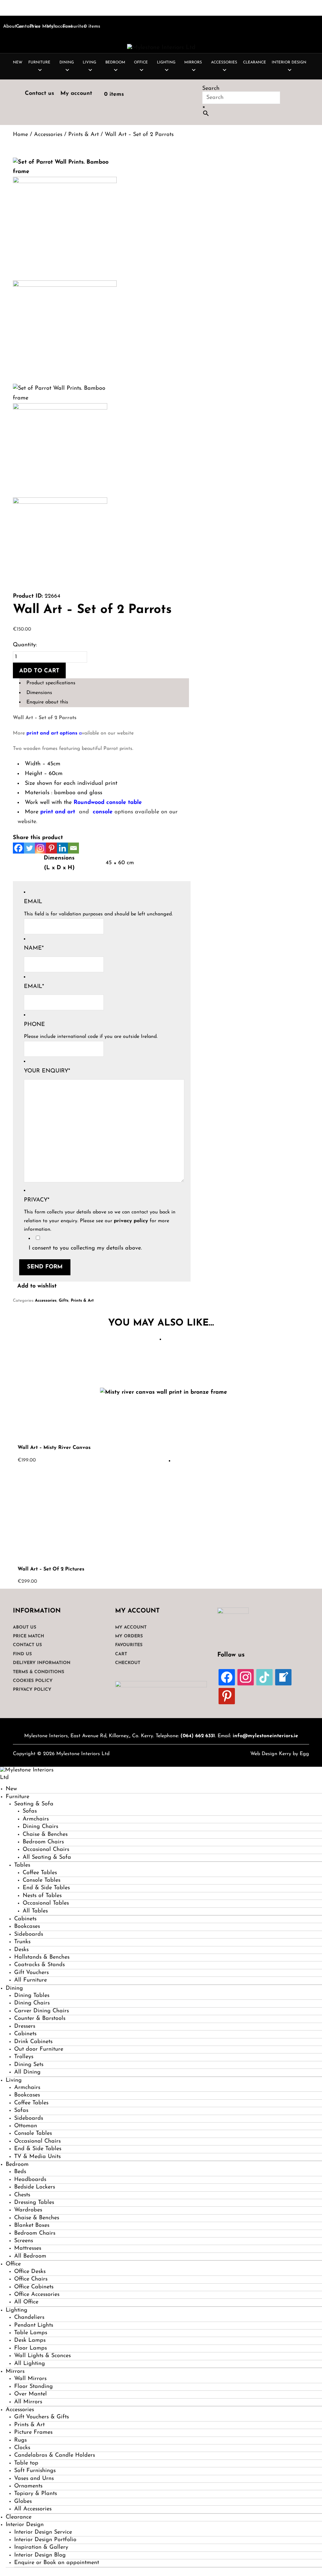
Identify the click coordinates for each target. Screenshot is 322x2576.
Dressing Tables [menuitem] (34, 2203)
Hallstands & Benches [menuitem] (42, 1957)
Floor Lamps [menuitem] (31, 2348)
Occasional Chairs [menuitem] (46, 1850)
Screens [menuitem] (24, 2241)
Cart (121, 1654)
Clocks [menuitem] (22, 2448)
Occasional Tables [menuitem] (46, 1903)
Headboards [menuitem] (30, 2180)
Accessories (224, 62)
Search (211, 89)
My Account (131, 1627)
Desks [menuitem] (21, 1950)
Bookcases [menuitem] (27, 1927)
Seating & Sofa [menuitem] (34, 1804)
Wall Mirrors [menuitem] (30, 2379)
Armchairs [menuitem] (36, 1819)
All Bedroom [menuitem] (30, 2256)
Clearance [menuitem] (19, 2517)
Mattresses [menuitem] (28, 2248)
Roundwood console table (108, 803)
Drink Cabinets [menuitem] (33, 2042)
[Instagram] (40, 848)
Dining (67, 62)
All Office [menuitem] (26, 2302)
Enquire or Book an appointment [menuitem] (57, 2563)
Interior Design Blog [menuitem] (40, 2555)
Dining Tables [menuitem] (32, 1996)
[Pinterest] (51, 848)
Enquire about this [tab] (47, 702)
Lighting (166, 62)
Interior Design (289, 62)
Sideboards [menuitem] (29, 1934)
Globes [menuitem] (23, 2502)
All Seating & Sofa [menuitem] (47, 1857)
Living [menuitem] (14, 2080)
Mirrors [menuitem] (15, 2372)
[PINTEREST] (227, 1696)
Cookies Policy (33, 1681)
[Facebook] (18, 848)
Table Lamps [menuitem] (31, 2333)
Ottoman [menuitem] (26, 2126)
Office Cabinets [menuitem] (34, 2287)
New (18, 62)
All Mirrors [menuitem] (28, 2402)
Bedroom (115, 62)
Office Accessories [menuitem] (37, 2295)
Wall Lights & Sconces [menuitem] (42, 2356)
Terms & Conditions (39, 1672)
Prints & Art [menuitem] (29, 2425)
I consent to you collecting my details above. (85, 1248)
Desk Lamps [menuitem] (30, 2340)
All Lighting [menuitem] (30, 2364)
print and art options (52, 733)
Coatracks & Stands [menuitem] (39, 1965)
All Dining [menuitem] (27, 2072)
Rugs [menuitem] (20, 2440)
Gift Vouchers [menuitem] (31, 1973)
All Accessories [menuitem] (33, 2509)
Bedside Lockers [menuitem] (35, 2187)
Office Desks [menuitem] (30, 2272)
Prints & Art (83, 135)
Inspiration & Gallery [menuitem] (41, 2547)
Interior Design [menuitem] (25, 2525)
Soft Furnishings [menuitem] (35, 2471)
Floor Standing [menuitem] (33, 2387)
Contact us (39, 94)
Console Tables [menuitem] (42, 1880)
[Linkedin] (62, 848)
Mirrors (193, 62)
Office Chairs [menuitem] (31, 2279)
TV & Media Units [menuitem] (37, 2157)
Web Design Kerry (271, 1754)
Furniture (39, 62)
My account (76, 94)
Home (20, 135)
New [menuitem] (11, 1789)
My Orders (129, 1636)
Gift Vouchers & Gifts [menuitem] (42, 2417)
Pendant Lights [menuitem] (34, 2325)
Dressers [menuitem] (25, 2026)
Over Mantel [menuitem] (31, 2394)
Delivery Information (42, 1663)
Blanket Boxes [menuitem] (32, 2226)
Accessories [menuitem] (20, 2410)
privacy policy (131, 1221)
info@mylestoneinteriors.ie (265, 1736)
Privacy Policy (32, 1690)
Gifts (64, 1301)
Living (89, 62)
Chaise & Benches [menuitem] (45, 1835)
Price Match (43, 27)
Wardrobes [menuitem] (28, 2210)
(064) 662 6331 (198, 1736)
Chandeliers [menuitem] (29, 2318)
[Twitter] (29, 848)
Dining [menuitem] (14, 1988)
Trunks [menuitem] (22, 1942)
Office (141, 62)
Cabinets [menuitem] (25, 1919)
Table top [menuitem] (26, 2463)
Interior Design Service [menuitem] (43, 2532)
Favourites (74, 27)
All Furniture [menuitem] (31, 1980)
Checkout (128, 1663)
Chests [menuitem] (22, 2195)
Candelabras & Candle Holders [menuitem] (55, 2455)
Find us (22, 1654)
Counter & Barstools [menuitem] (40, 2019)
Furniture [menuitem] (17, 1797)
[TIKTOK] (264, 1677)
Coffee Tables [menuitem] (40, 1873)
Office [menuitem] (13, 2264)
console (104, 812)
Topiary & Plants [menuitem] (36, 2494)
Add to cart (39, 671)
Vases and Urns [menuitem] (34, 2479)
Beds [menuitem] (20, 2172)
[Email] (73, 848)
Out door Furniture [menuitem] (39, 2049)
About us (13, 27)
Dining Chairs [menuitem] (40, 1827)
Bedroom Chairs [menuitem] (43, 1842)
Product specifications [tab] (51, 683)
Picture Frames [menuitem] (33, 2432)
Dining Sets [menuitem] (29, 2065)
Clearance (255, 62)
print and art (57, 812)
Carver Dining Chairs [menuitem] (42, 2011)
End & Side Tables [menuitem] (46, 1888)
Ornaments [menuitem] (28, 2486)
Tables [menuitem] (22, 1865)
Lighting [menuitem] (17, 2310)
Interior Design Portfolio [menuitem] (45, 2540)
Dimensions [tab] (39, 693)
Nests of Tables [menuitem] (42, 1896)
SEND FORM (45, 1267)
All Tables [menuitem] (35, 1911)
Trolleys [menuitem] (24, 2057)
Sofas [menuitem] (30, 1811)
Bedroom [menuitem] (17, 2165)
